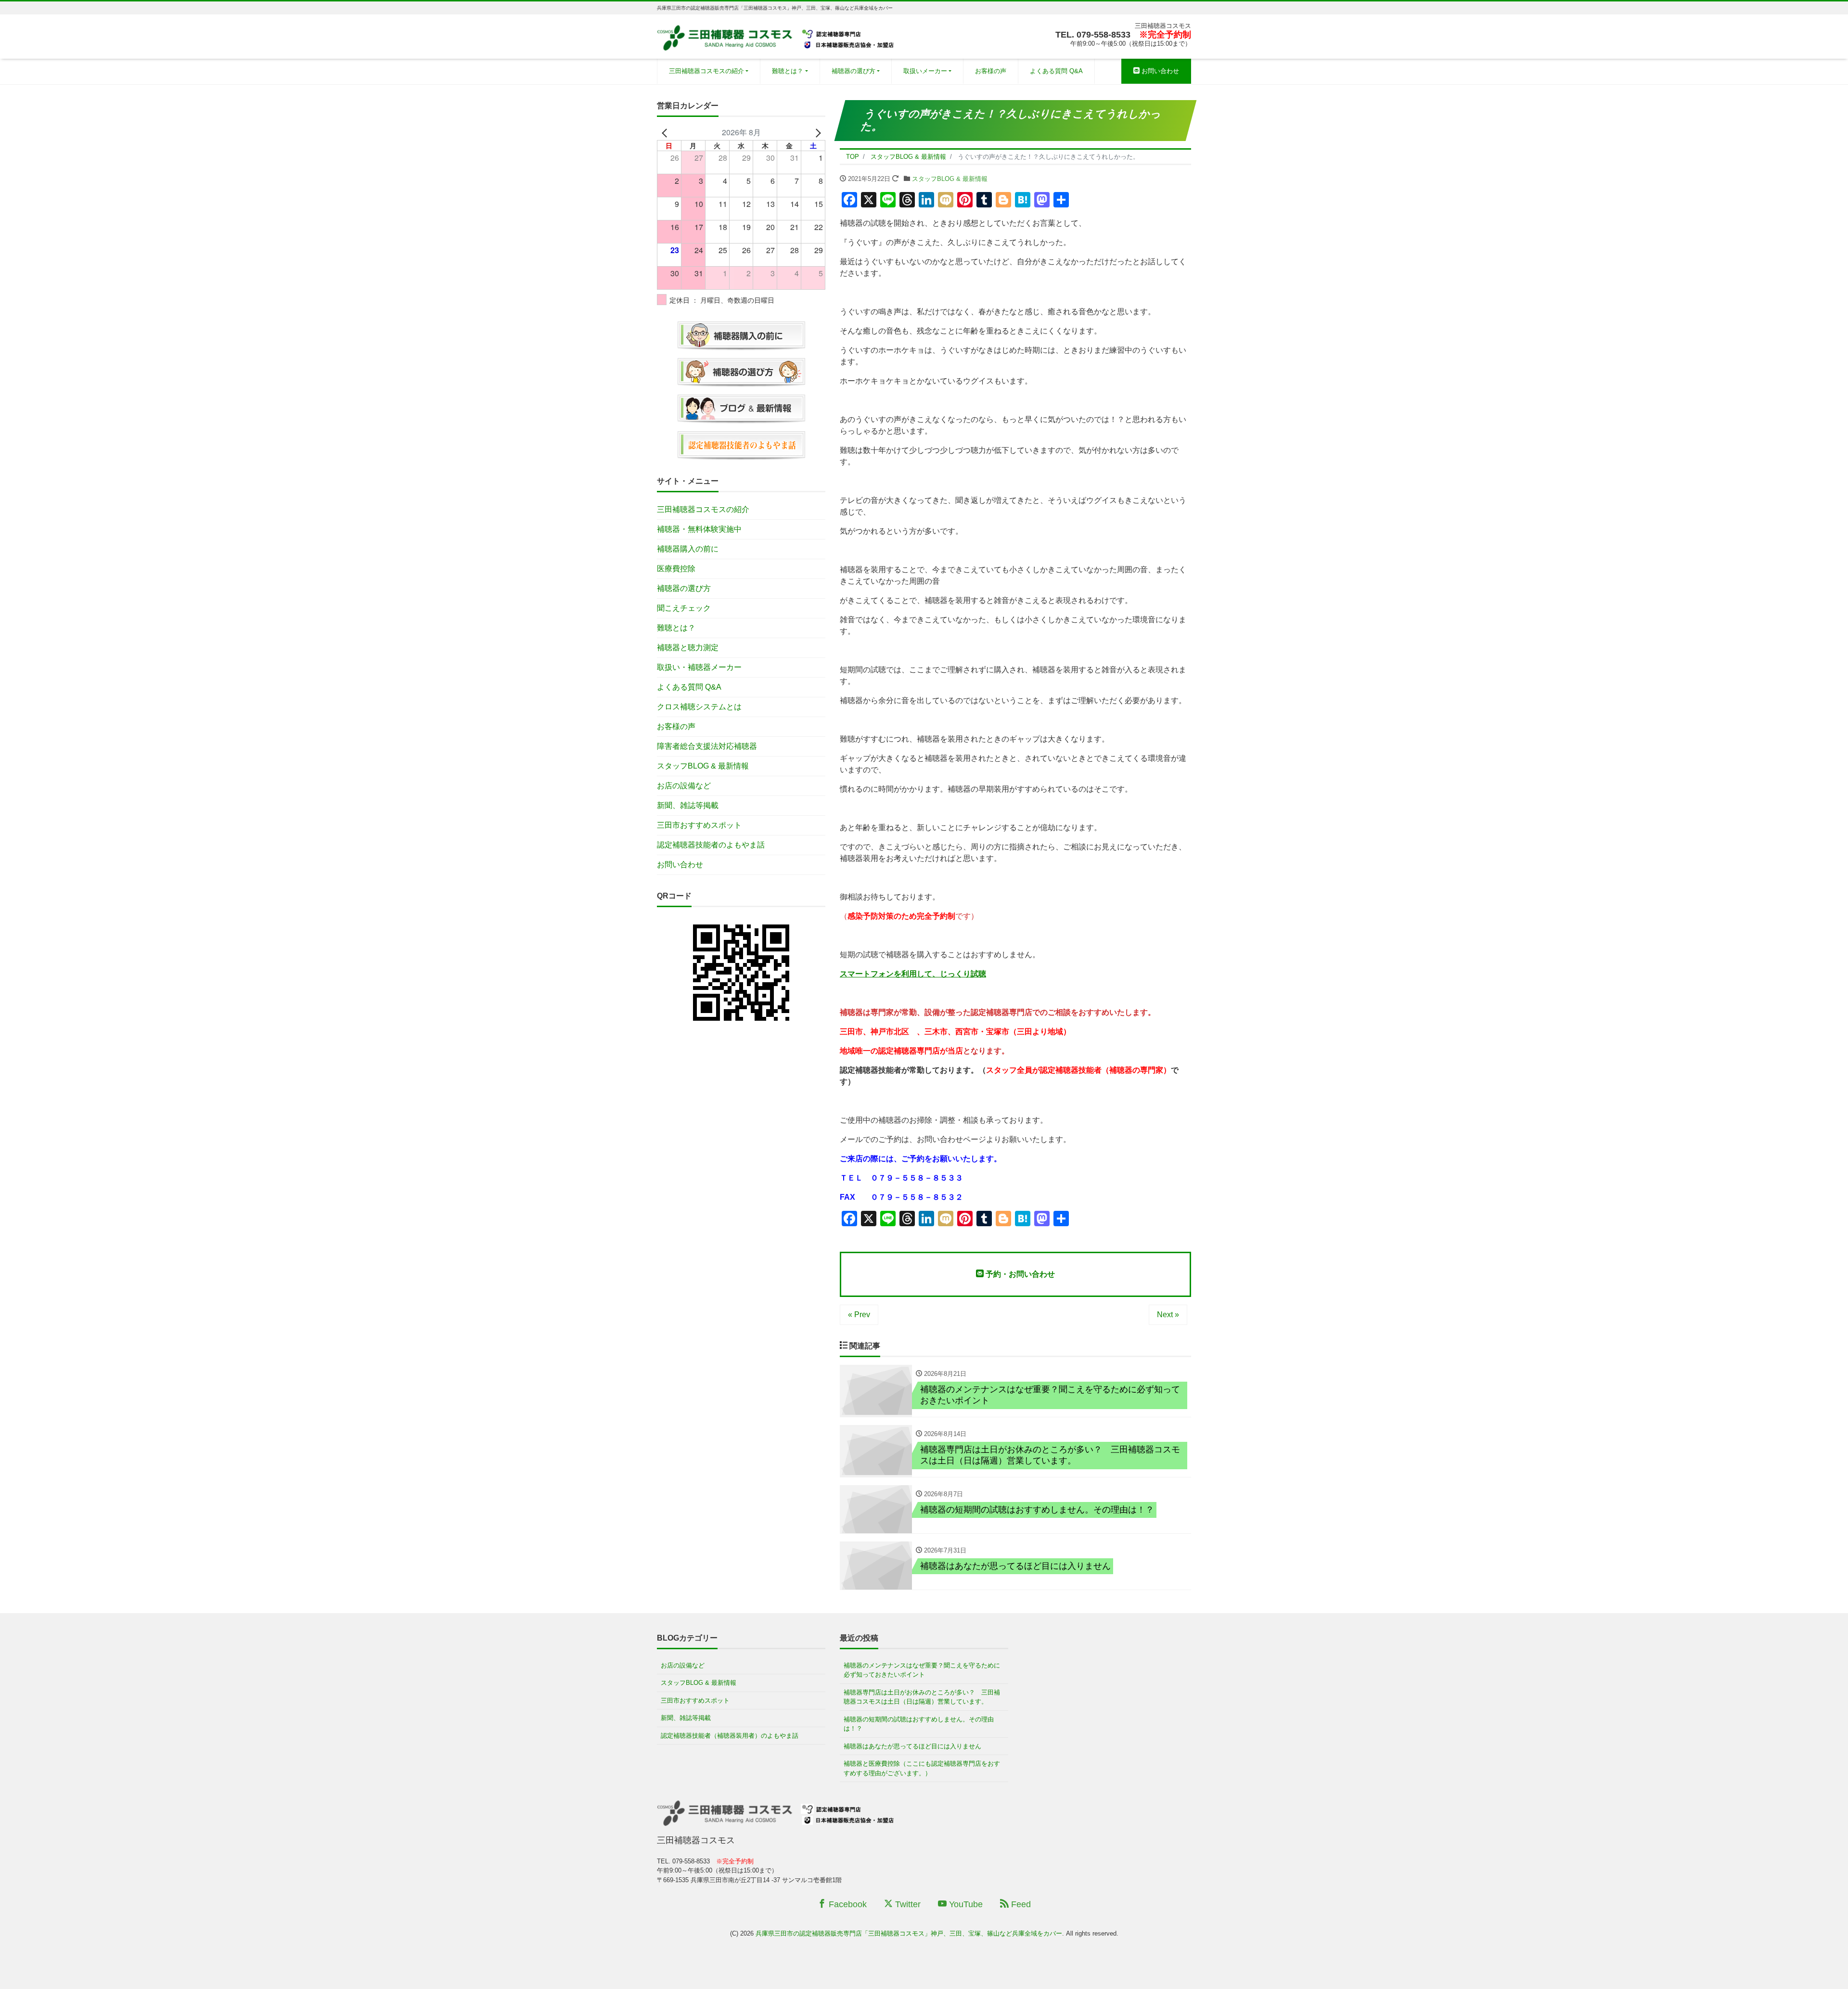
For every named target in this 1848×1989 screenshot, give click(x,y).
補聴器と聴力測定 (688, 648)
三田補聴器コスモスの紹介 (706, 71)
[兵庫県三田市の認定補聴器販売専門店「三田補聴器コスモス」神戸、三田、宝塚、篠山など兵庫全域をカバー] (777, 35)
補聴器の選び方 (853, 71)
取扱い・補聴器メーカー (699, 667)
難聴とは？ (788, 71)
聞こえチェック (684, 608)
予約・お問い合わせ (1019, 1274)
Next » (1168, 1315)
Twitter (907, 1904)
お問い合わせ (1159, 71)
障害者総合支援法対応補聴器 (707, 746)
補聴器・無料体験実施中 (699, 529)
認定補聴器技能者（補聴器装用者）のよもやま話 (730, 1736)
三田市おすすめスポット (699, 825)
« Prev (859, 1315)
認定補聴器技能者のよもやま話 (711, 845)
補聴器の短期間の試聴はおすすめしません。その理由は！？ (919, 1724)
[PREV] (666, 132)
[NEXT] (816, 132)
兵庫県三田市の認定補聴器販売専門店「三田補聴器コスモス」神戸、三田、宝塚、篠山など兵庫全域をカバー (909, 1933)
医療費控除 (676, 569)
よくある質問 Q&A (1056, 71)
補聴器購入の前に (688, 549)
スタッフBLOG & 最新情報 (950, 179)
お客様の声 (991, 71)
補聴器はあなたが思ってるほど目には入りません (912, 1746)
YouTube (965, 1904)
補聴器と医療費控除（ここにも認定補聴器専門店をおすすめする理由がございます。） (922, 1768)
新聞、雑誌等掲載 (688, 805)
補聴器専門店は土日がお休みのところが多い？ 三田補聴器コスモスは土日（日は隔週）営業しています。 (922, 1697)
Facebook (847, 1904)
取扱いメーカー (925, 71)
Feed (1020, 1904)
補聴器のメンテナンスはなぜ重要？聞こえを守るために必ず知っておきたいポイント (922, 1670)
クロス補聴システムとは (699, 707)
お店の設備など (684, 786)
